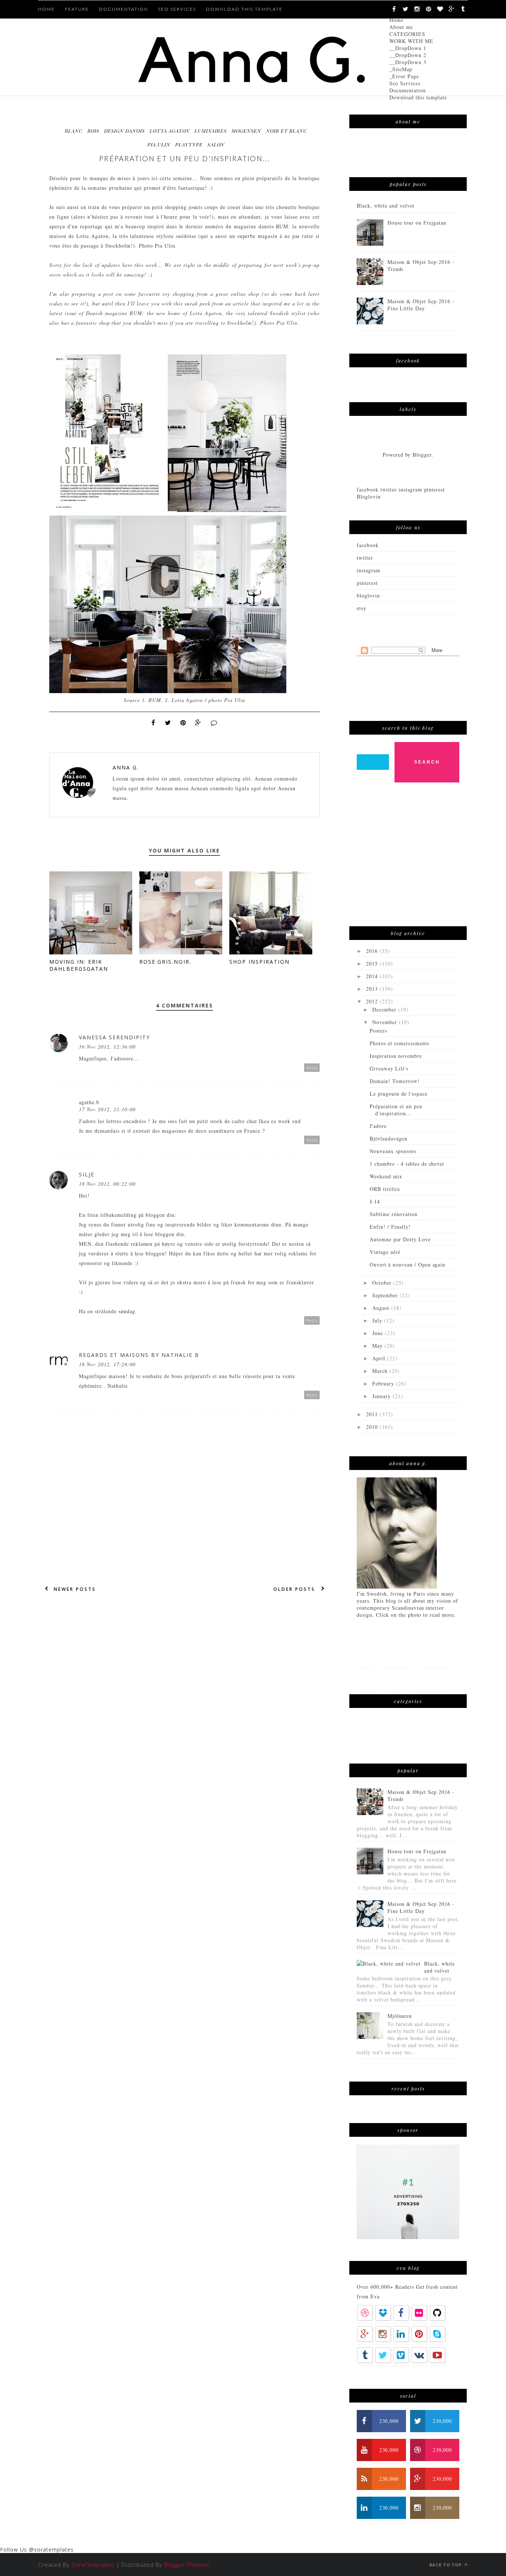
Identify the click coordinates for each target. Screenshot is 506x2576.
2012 (373, 1001)
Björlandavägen (389, 1138)
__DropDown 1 (408, 48)
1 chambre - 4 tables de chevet (407, 1164)
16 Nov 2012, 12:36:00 (107, 1047)
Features (397, 1655)
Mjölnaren (400, 2016)
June (379, 1333)
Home (396, 20)
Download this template (418, 97)
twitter (365, 558)
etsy (362, 608)
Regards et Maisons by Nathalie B (139, 1355)
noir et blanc (287, 131)
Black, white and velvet (386, 206)
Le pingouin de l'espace (399, 1094)
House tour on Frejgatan (417, 223)
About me (401, 27)
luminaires (211, 131)
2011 (373, 1414)
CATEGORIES (407, 34)
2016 (373, 951)
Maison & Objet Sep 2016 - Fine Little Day (421, 305)
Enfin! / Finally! (390, 1227)
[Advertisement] (412, 858)
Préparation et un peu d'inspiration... (396, 1110)
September (386, 1295)
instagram (369, 570)
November (386, 1022)
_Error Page (404, 76)
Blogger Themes (187, 2565)
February (384, 1383)
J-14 (375, 1201)
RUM (282, 226)
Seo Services (405, 83)
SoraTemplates (93, 2565)
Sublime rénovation (394, 1214)
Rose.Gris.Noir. (165, 962)
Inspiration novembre (396, 1056)
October (383, 1283)
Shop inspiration (259, 962)
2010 (373, 1427)
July (378, 1320)
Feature (77, 9)
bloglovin (368, 595)
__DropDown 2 (408, 55)
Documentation (408, 90)
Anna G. (126, 767)
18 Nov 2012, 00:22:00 (107, 1184)
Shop (394, 1679)
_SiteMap (401, 69)
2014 (373, 976)
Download (428, 1679)
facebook (368, 545)
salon (216, 144)
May (378, 1346)
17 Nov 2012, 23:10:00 (107, 1109)
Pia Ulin (159, 144)
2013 (373, 989)
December (385, 1009)
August (382, 1308)
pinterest (367, 583)
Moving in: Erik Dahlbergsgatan (79, 965)
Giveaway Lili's (389, 1068)
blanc (74, 131)
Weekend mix (386, 1176)
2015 (373, 963)
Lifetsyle (434, 1655)
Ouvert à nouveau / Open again (407, 1264)
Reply (312, 1068)
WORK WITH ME (411, 41)
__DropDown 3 (408, 62)
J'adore (378, 1126)
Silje (87, 1174)
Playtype (189, 144)
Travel (367, 1679)
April (380, 1358)
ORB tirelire (385, 1189)
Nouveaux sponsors (393, 1151)
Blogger (422, 455)
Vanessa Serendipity (114, 1037)
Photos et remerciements (400, 1043)
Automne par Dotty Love (400, 1239)
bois (93, 131)
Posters (378, 1031)
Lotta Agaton (170, 131)
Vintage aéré (385, 1252)
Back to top (446, 2565)
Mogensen (246, 131)
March (381, 1371)
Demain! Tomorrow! (395, 1081)
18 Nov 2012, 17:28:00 (107, 1364)
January (382, 1396)
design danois (124, 131)
